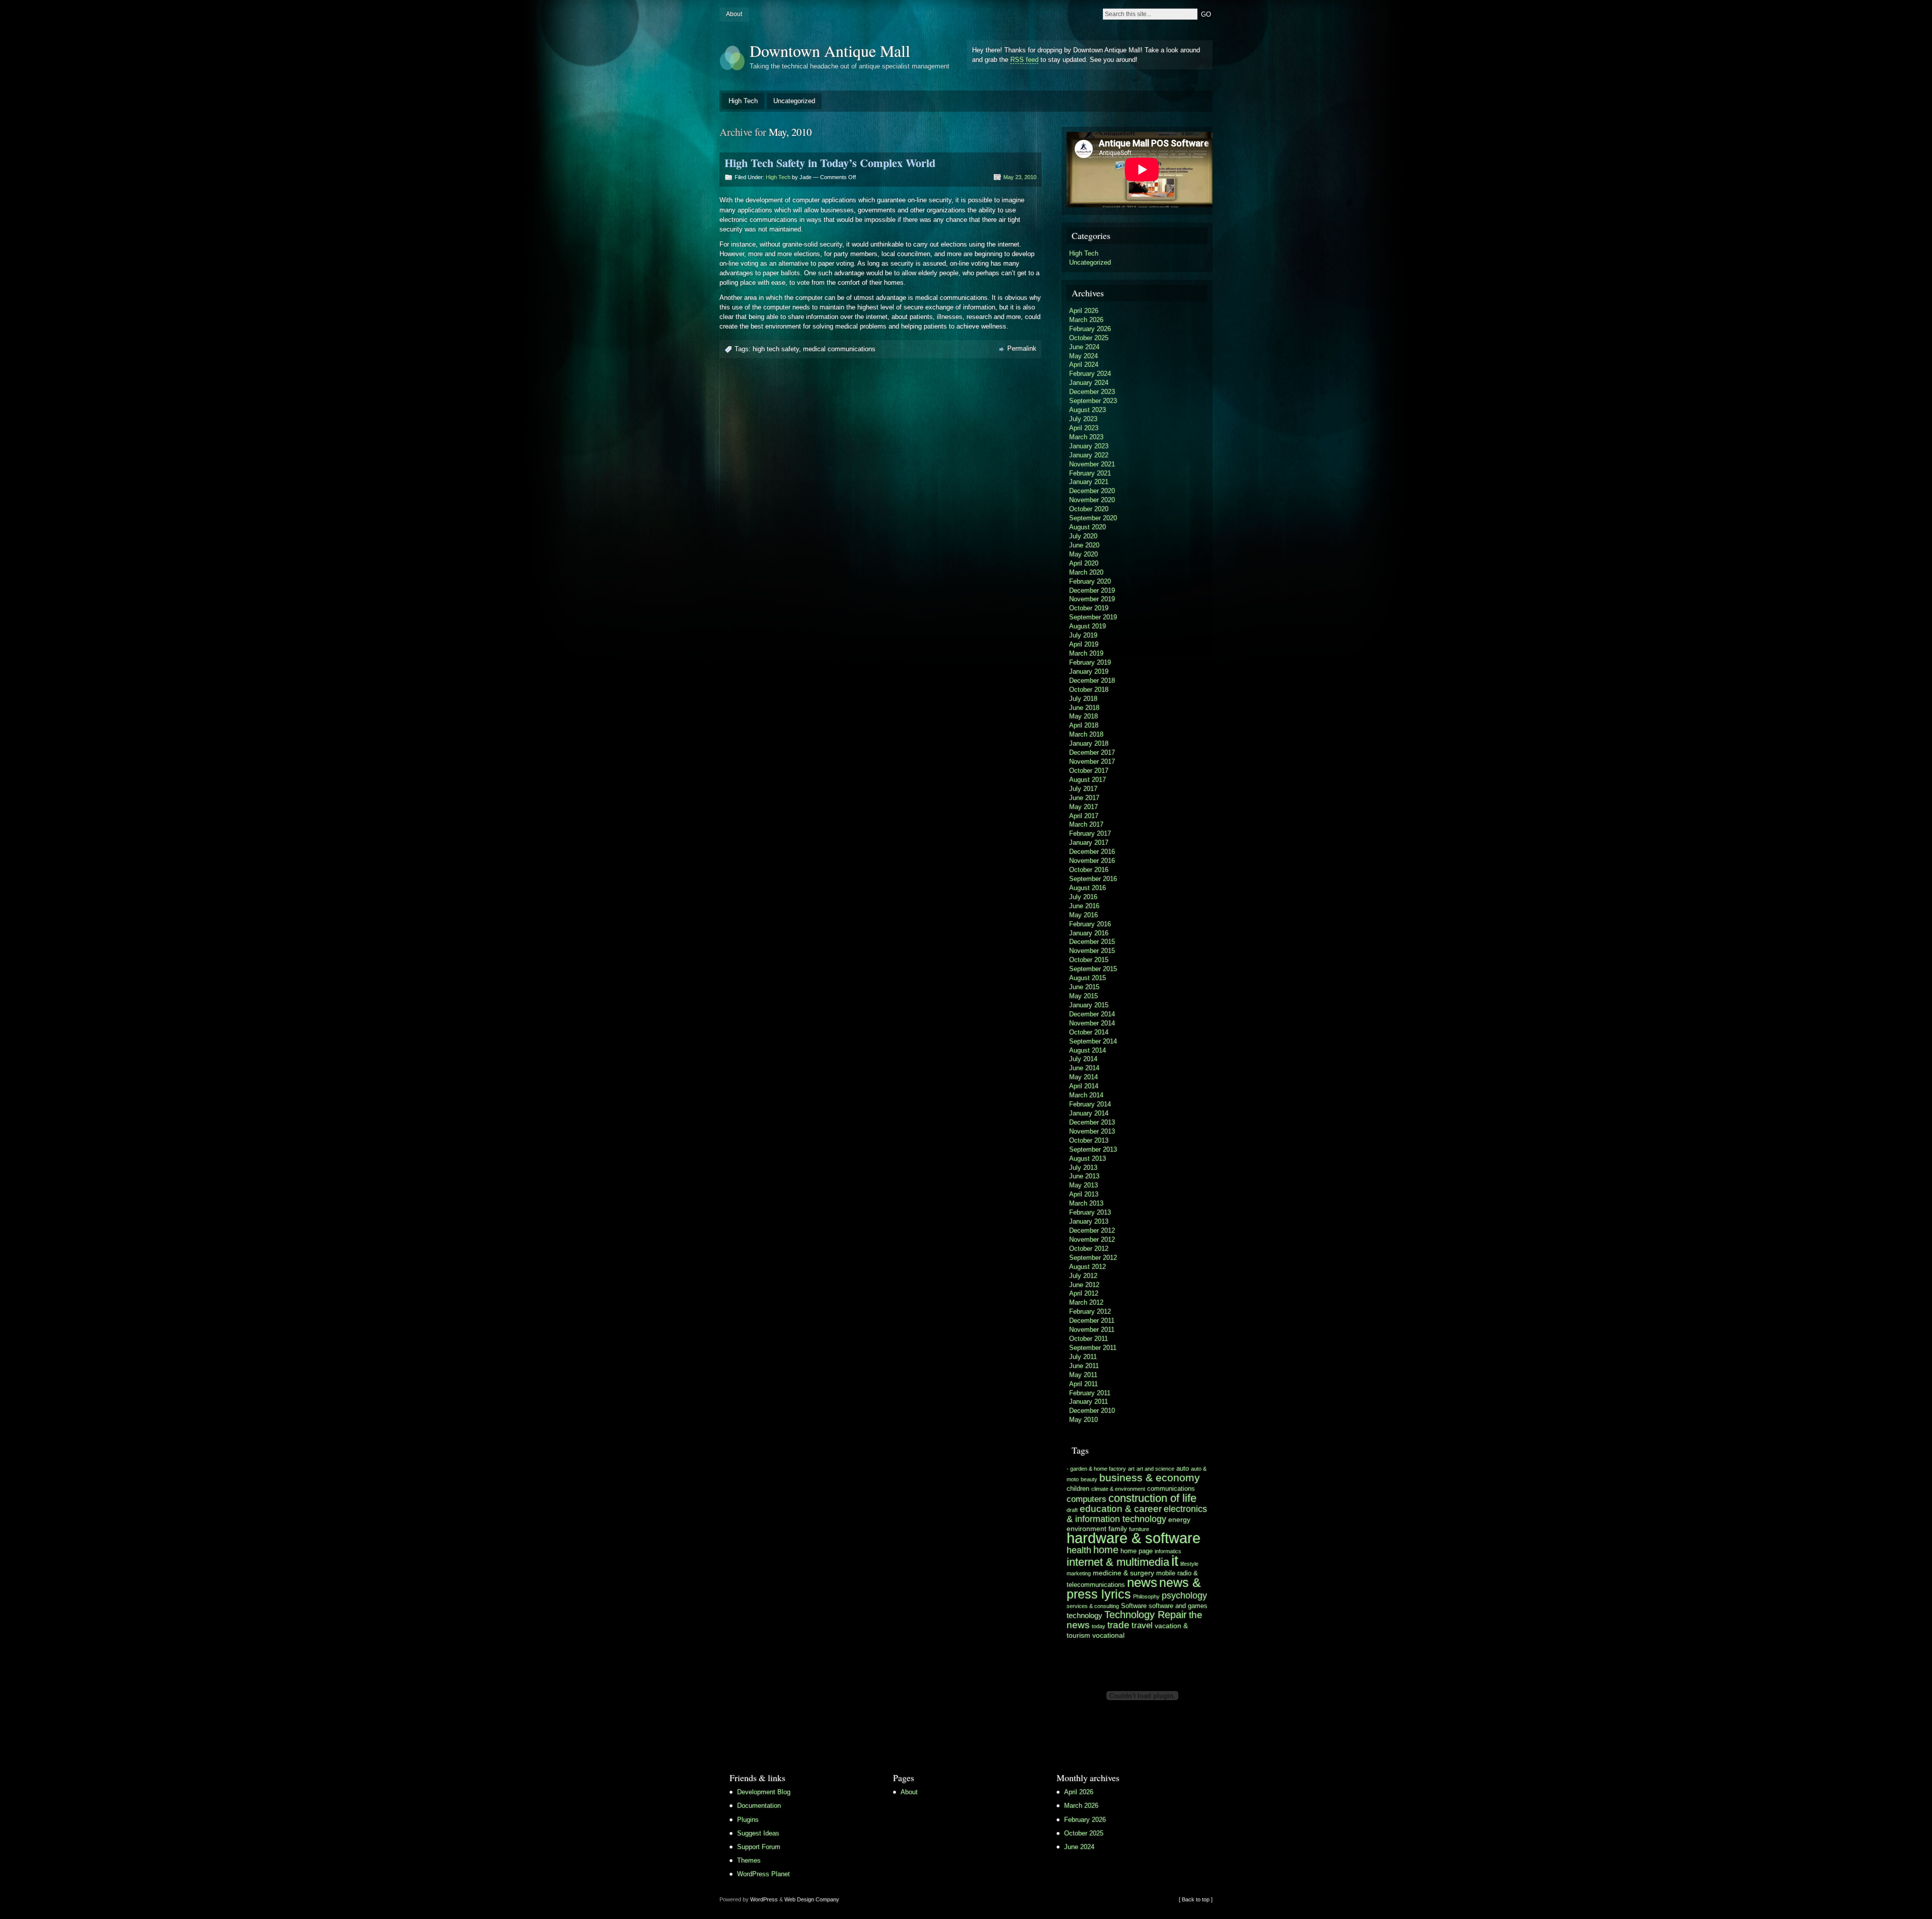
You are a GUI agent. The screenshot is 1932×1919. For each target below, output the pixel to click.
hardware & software (1134, 1538)
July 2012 (1083, 1276)
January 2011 (1089, 1402)
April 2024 (1084, 365)
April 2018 (1084, 725)
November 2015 (1092, 951)
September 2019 (1093, 617)
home (1106, 1550)
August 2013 (1088, 1158)
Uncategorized (794, 101)
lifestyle (1189, 1564)
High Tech (743, 101)
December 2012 (1092, 1230)
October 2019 (1089, 608)
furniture (1139, 1529)
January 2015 (1089, 1005)
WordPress (764, 1899)
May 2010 (1083, 1420)
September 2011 (1093, 1348)
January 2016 (1089, 933)
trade (1118, 1625)
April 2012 (1084, 1293)
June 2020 (1084, 545)
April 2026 (1084, 311)
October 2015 (1089, 960)
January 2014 (1089, 1113)
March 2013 (1086, 1203)
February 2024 (1090, 374)
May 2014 (1083, 1077)
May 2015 (1083, 996)
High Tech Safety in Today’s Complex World (830, 163)
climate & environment (1118, 1489)
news (1142, 1582)
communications (1171, 1489)
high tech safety (776, 349)
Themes (749, 1860)
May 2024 (1083, 356)
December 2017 (1092, 752)
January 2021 (1089, 482)
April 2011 (1083, 1384)
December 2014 (1092, 1014)
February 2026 (1090, 329)
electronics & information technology (1137, 1514)
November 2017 (1092, 762)
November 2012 (1092, 1240)
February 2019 (1090, 662)
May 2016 (1083, 915)
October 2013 (1089, 1140)
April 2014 (1084, 1086)
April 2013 (1084, 1194)
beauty (1089, 1479)
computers (1086, 1499)
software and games (1178, 1606)
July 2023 (1083, 419)
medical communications (839, 349)
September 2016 (1093, 879)
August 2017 (1088, 780)
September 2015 (1093, 969)
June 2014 (1084, 1068)
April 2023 (1084, 428)
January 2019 (1089, 671)
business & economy (1150, 1477)
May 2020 (1083, 554)
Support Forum (759, 1847)
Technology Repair (1146, 1615)
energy (1179, 1520)
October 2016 (1089, 870)
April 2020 (1084, 563)
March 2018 (1086, 734)
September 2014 (1093, 1041)
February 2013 (1090, 1212)
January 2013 (1089, 1221)
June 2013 (1084, 1176)
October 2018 (1089, 690)
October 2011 (1089, 1339)
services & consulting (1093, 1606)
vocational (1108, 1635)
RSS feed (1024, 60)
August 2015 (1088, 978)
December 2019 (1092, 590)
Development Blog (764, 1792)
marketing (1079, 1573)
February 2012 (1090, 1311)
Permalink (1022, 348)
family (1118, 1529)
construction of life (1152, 1498)
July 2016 (1083, 897)
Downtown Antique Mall (830, 51)
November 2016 (1092, 861)
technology (1084, 1615)
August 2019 (1088, 626)
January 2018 (1089, 743)
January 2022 (1089, 455)
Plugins (748, 1820)
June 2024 (1084, 347)
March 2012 (1086, 1302)
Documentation (759, 1806)
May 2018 (1083, 716)
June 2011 (1084, 1366)
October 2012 (1089, 1249)
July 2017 (1083, 789)
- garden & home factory (1096, 1469)
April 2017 (1084, 816)
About (734, 14)
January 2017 (1089, 843)
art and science (1155, 1469)
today (1099, 1626)
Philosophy (1146, 1596)
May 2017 (1083, 807)
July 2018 (1083, 699)
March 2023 (1086, 437)
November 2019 (1092, 599)
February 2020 (1090, 581)
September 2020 (1093, 518)
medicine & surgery (1123, 1573)
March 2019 (1086, 653)
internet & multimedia (1118, 1562)
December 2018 (1092, 681)
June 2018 (1084, 708)
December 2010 (1092, 1411)
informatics (1168, 1551)
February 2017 (1090, 833)
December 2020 (1092, 491)
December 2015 (1092, 942)
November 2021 (1092, 464)
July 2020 (1083, 536)
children (1078, 1489)
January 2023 (1089, 446)
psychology (1184, 1595)
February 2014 (1090, 1104)
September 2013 (1093, 1149)
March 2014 (1086, 1095)
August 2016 (1088, 888)
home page (1137, 1551)
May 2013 (1083, 1185)
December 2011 (1092, 1321)
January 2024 (1089, 383)
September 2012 (1093, 1258)
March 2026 (1086, 320)
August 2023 (1088, 410)
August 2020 (1088, 527)
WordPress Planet (763, 1874)
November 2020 (1092, 500)
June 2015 (1084, 987)
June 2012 (1084, 1285)
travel (1142, 1625)
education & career (1121, 1509)
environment (1086, 1529)
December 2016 (1092, 852)
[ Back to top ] (1196, 1899)
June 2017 (1084, 798)
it (1175, 1561)
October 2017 (1089, 771)
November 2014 (1092, 1023)
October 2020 (1089, 509)
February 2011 (1090, 1393)
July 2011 (1083, 1357)
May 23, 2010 (1020, 177)
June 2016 (1084, 906)
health (1079, 1550)
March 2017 (1086, 824)
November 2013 (1092, 1131)
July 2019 (1083, 635)
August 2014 (1088, 1050)
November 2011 (1092, 1330)
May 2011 (1083, 1375)
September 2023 (1093, 401)
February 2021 (1090, 473)
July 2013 (1083, 1168)
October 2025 (1089, 338)
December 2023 (1092, 392)
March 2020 (1086, 572)
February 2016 (1090, 924)
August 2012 (1088, 1267)
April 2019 (1084, 644)
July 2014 (1083, 1059)
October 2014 (1089, 1032)
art (1131, 1469)
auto (1183, 1469)
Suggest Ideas (758, 1833)
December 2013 (1092, 1122)
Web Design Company (812, 1899)
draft (1072, 1510)
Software (1134, 1606)
